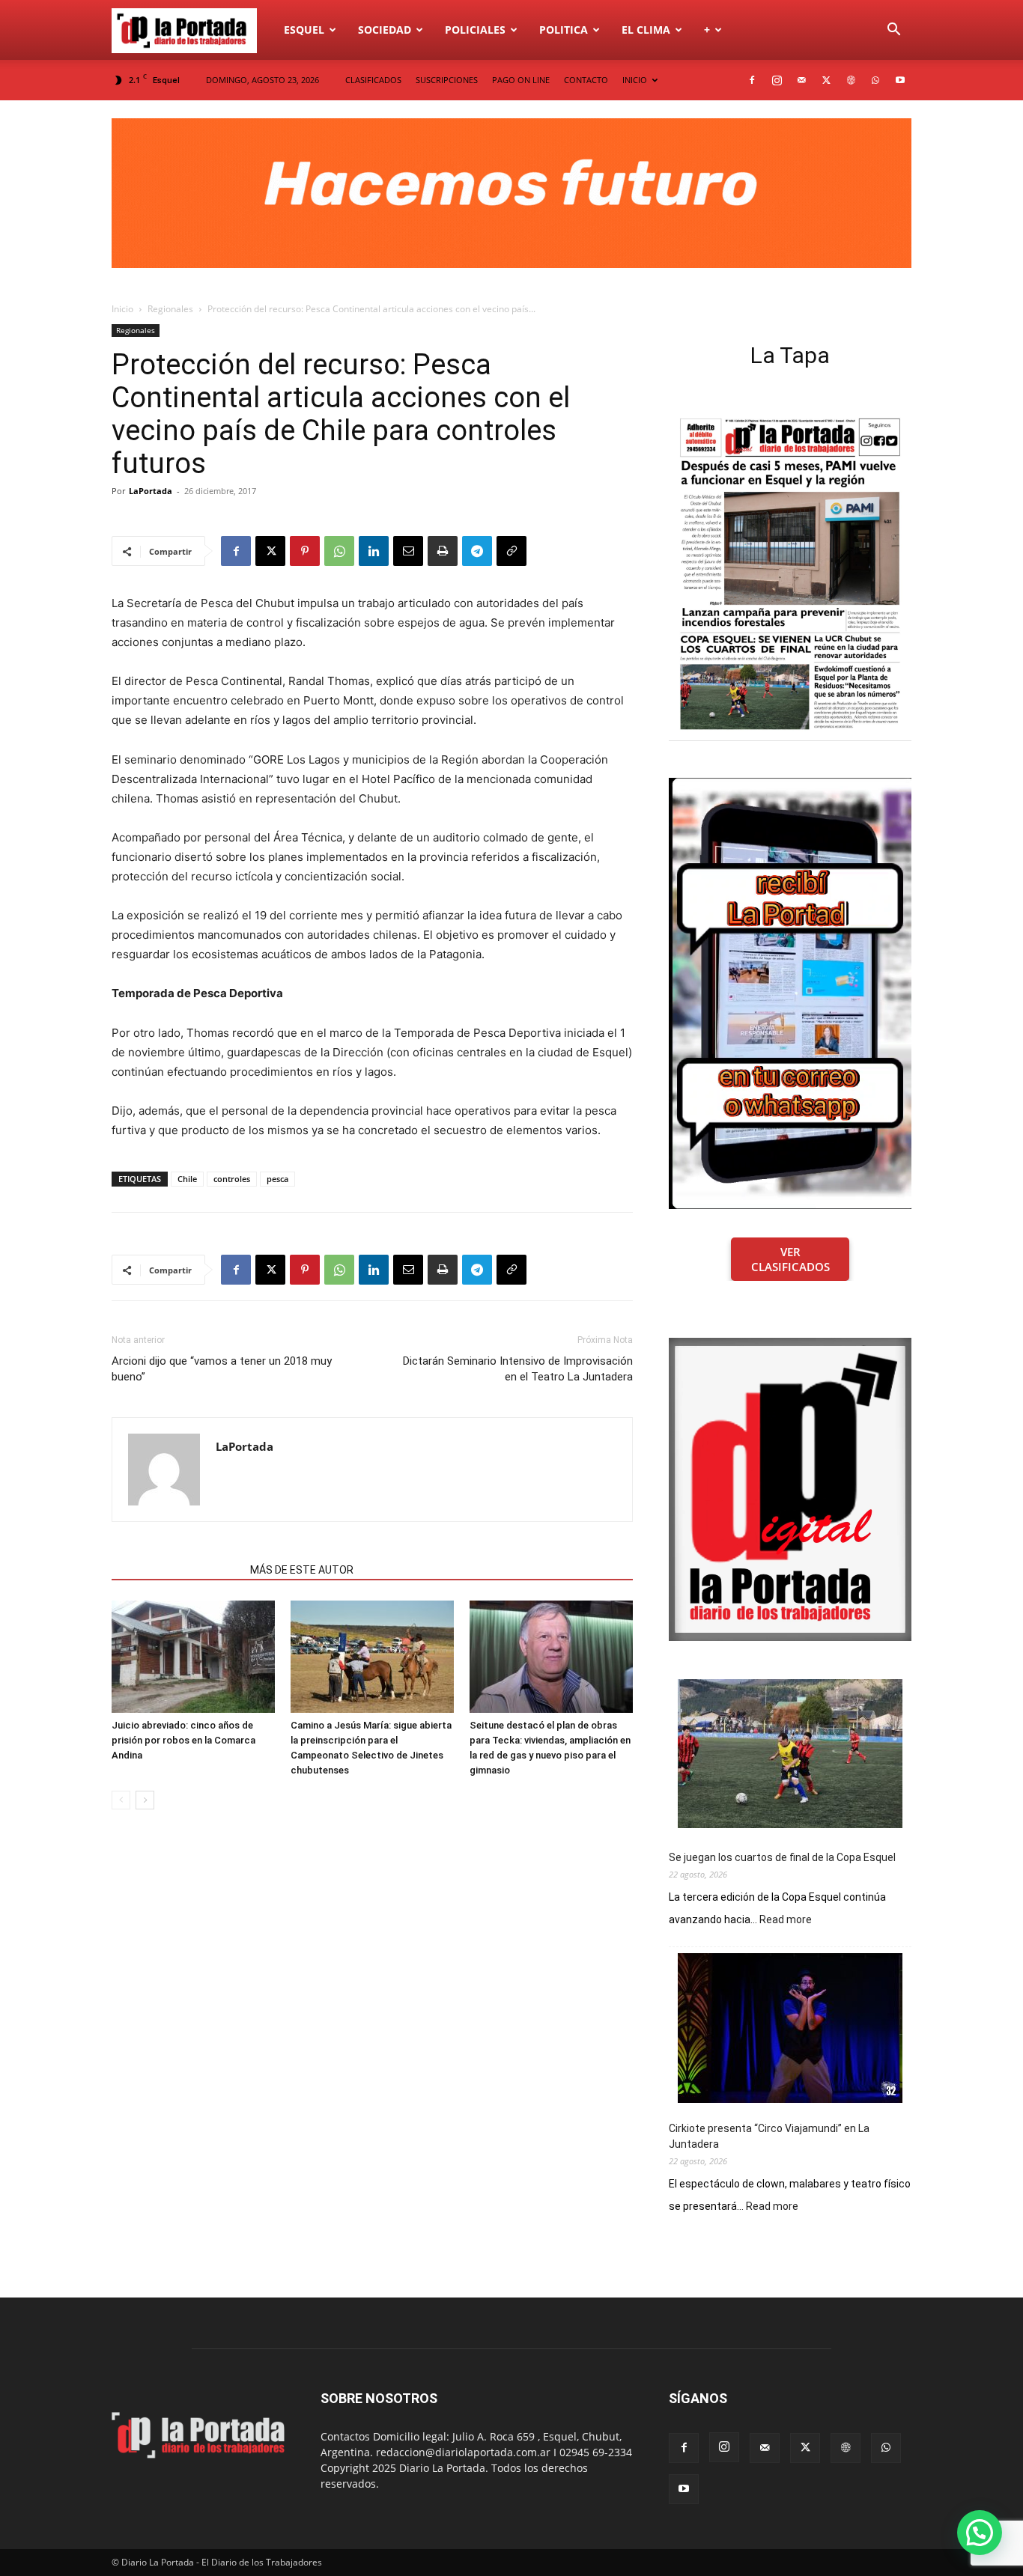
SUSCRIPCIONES (447, 80)
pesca (277, 1179)
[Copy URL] (511, 551)
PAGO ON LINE (521, 80)
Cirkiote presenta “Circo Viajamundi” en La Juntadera (769, 2136)
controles (232, 1179)
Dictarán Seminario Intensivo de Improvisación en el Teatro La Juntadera (518, 1369)
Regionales (170, 309)
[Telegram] (477, 551)
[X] (826, 80)
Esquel (304, 30)
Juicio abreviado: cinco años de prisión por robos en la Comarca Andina (183, 1740)
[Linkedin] (374, 551)
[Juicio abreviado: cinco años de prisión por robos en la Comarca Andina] (193, 1657)
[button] (893, 31)
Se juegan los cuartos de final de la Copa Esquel (782, 1857)
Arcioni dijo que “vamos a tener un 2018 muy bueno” (222, 1369)
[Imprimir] (443, 551)
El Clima (646, 30)
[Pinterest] (305, 551)
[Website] (851, 80)
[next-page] (145, 1800)
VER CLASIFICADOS (790, 1259)
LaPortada (151, 491)
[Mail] (801, 80)
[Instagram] (777, 80)
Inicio (122, 309)
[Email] (408, 551)
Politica (564, 30)
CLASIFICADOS (373, 80)
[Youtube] (900, 80)
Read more (786, 1920)
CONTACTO (586, 80)
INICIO (635, 80)
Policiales (475, 30)
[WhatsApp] (875, 80)
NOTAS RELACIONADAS (176, 1570)
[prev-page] (121, 1800)
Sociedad (385, 30)
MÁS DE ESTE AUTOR (302, 1570)
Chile (187, 1179)
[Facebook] (752, 80)
